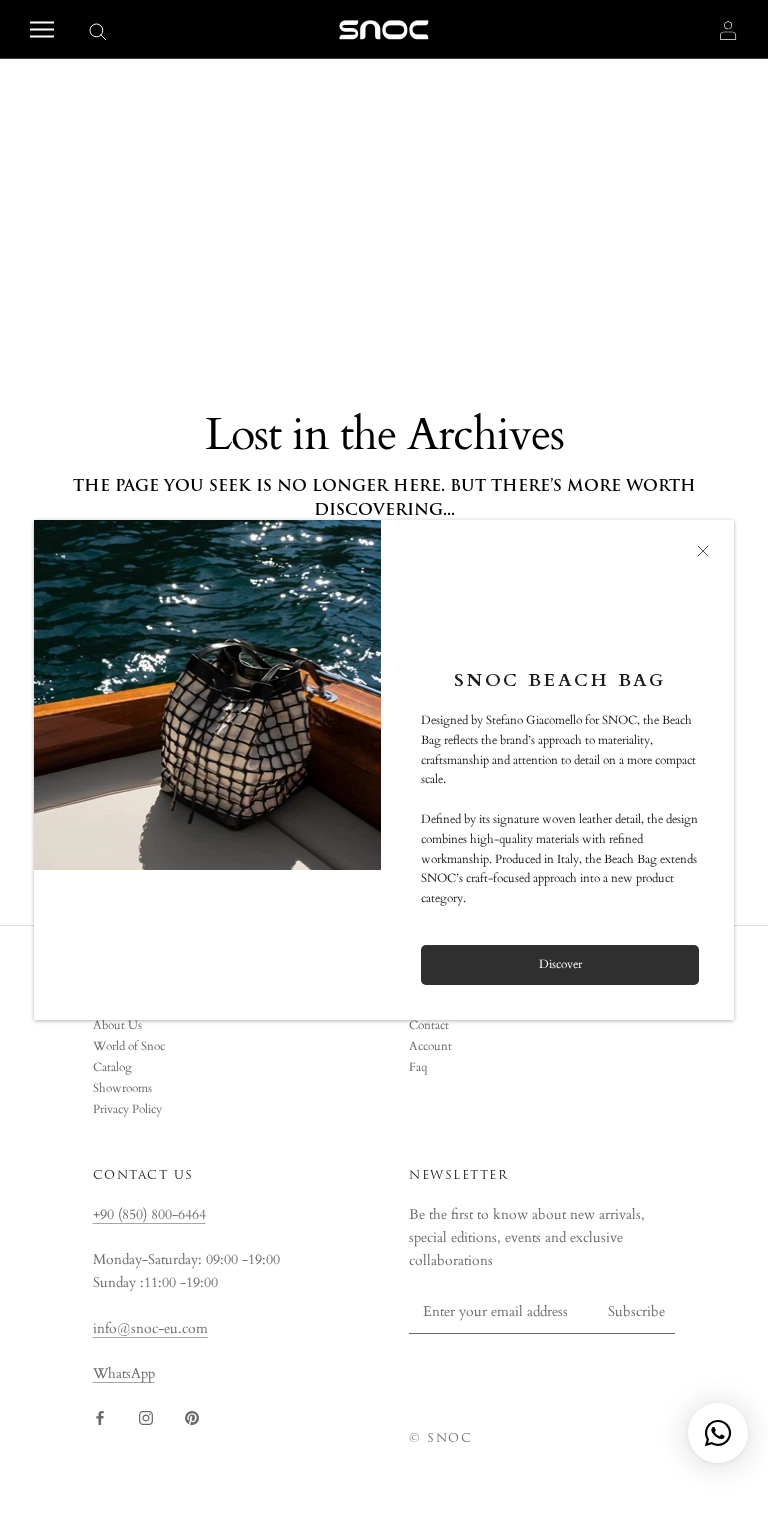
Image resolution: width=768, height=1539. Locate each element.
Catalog (112, 1067)
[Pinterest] (192, 1416)
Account (430, 1046)
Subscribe (636, 1311)
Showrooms (122, 1088)
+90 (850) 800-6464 (149, 1214)
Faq (418, 1067)
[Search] (98, 30)
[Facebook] (100, 1416)
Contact (429, 1025)
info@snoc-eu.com (150, 1328)
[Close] (703, 551)
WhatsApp (124, 1373)
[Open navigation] (42, 29)
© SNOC (440, 1438)
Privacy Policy (127, 1109)
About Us (117, 1025)
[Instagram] (146, 1416)
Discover (560, 964)
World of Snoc (129, 1046)
